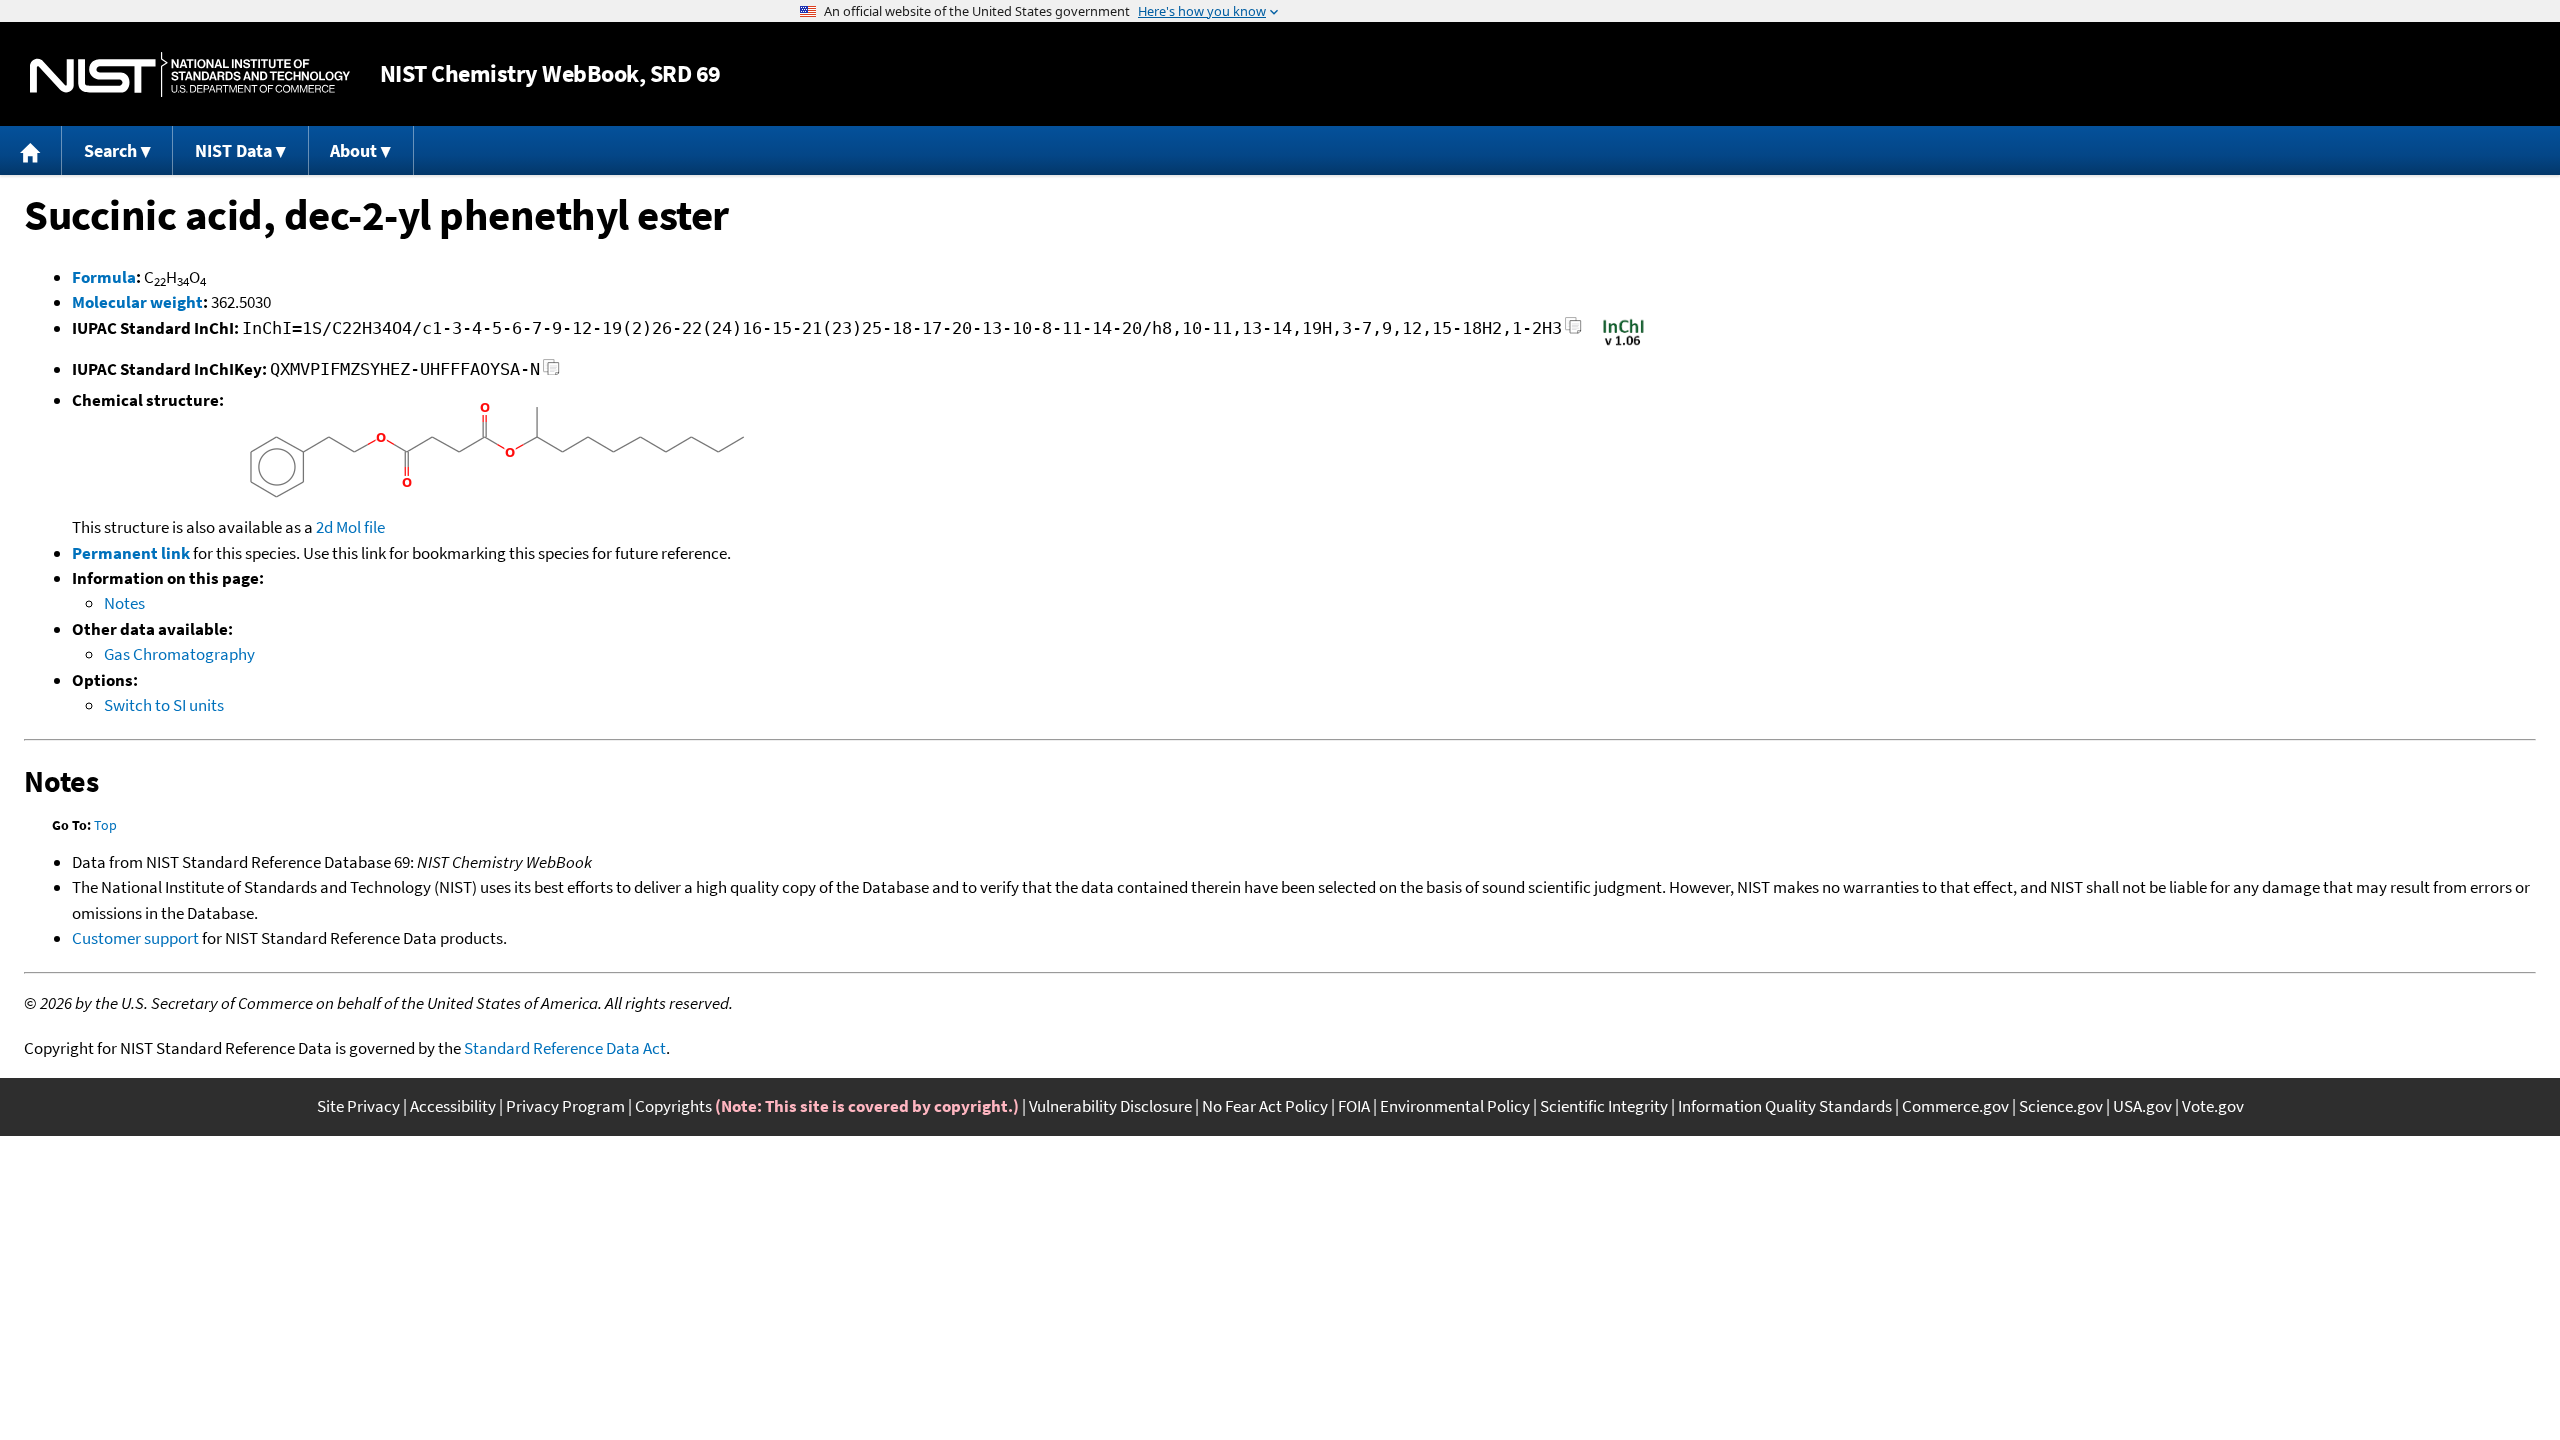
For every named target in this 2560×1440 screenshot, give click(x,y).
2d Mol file (350, 527)
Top (105, 825)
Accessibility (453, 1106)
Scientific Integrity (1604, 1106)
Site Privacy (358, 1106)
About (353, 150)
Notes (124, 603)
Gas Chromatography (179, 654)
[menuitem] (31, 150)
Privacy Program (565, 1106)
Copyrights (673, 1106)
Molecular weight (137, 302)
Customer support (135, 938)
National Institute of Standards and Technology (190, 74)
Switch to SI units (164, 705)
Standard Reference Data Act (565, 1048)
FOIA (1354, 1106)
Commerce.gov (1955, 1106)
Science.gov (2061, 1106)
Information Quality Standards (1785, 1106)
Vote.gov (2213, 1106)
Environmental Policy (1455, 1106)
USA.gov (2142, 1106)
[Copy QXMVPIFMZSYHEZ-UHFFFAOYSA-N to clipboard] (551, 372)
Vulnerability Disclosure (1110, 1106)
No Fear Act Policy (1265, 1106)
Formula (104, 277)
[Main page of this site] (31, 150)
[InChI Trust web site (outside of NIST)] (1623, 344)
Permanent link (131, 553)
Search (110, 150)
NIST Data (233, 150)
